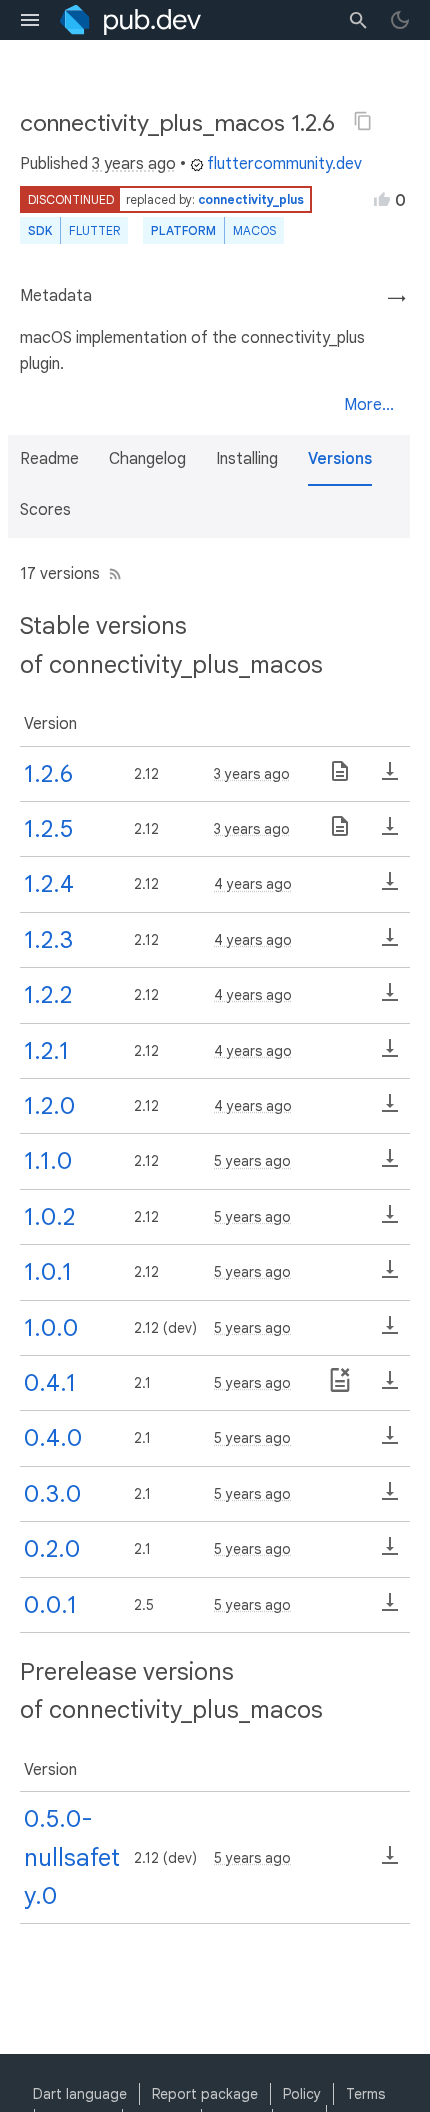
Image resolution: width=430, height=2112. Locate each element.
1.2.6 (48, 774)
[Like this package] (382, 199)
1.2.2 (48, 995)
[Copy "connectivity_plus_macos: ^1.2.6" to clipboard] (363, 121)
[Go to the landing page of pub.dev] (130, 20)
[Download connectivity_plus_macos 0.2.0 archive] (390, 1553)
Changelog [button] (147, 459)
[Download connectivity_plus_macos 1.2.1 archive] (390, 1055)
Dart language (80, 2094)
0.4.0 (53, 1438)
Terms (365, 2094)
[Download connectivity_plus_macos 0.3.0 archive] (390, 1498)
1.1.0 (48, 1161)
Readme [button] (49, 459)
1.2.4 (49, 884)
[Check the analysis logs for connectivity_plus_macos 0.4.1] (340, 1387)
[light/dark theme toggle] (400, 20)
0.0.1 (50, 1605)
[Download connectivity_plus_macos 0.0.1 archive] (390, 1609)
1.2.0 (49, 1106)
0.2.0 (52, 1549)
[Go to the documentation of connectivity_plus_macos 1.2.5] (340, 833)
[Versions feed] (111, 574)
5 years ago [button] (252, 1161)
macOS (254, 230)
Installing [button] (247, 459)
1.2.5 (48, 829)
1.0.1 (48, 1272)
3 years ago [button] (134, 164)
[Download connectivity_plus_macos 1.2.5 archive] (390, 833)
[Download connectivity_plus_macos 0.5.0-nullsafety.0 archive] (390, 1862)
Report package (205, 2094)
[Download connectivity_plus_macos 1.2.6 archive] (390, 778)
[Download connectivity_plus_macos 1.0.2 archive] (390, 1221)
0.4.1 (50, 1383)
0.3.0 (52, 1494)
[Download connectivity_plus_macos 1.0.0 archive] (390, 1332)
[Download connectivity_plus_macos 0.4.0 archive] (390, 1442)
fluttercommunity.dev (284, 164)
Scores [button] (45, 510)
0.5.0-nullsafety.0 (72, 1857)
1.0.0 (51, 1328)
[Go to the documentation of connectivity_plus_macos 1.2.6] (340, 778)
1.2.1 (46, 1051)
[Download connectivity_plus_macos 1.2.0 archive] (390, 1110)
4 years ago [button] (253, 884)
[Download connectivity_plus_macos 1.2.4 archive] (390, 888)
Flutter (94, 230)
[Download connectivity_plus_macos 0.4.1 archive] (390, 1387)
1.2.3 (48, 940)
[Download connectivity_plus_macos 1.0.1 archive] (390, 1276)
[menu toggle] (30, 20)
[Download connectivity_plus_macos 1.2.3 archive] (390, 944)
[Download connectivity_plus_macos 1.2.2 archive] (390, 999)
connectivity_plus (251, 199)
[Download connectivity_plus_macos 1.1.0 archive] (390, 1165)
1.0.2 (49, 1217)
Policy (302, 2094)
